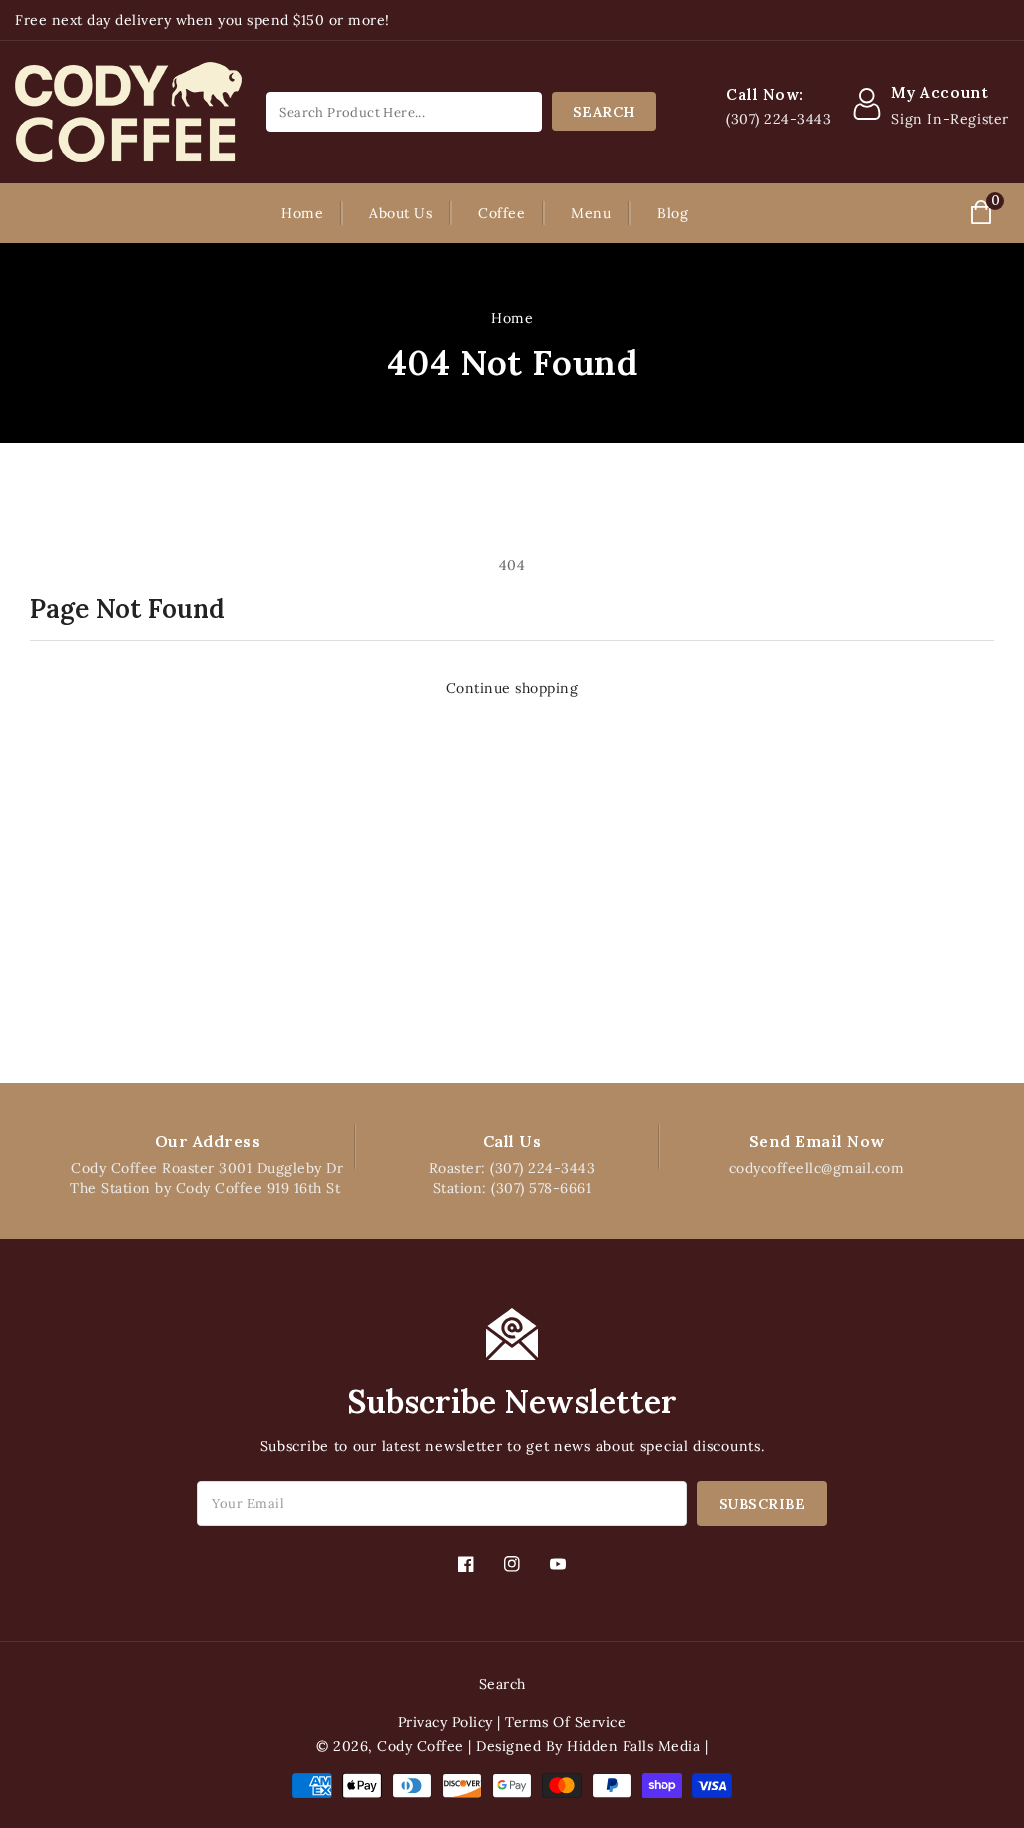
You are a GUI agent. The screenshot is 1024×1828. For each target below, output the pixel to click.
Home (512, 318)
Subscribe (762, 1504)
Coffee (501, 213)
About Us (400, 213)
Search (502, 1684)
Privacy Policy (445, 1722)
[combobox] (404, 112)
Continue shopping (512, 688)
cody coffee (420, 1746)
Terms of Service (565, 1722)
